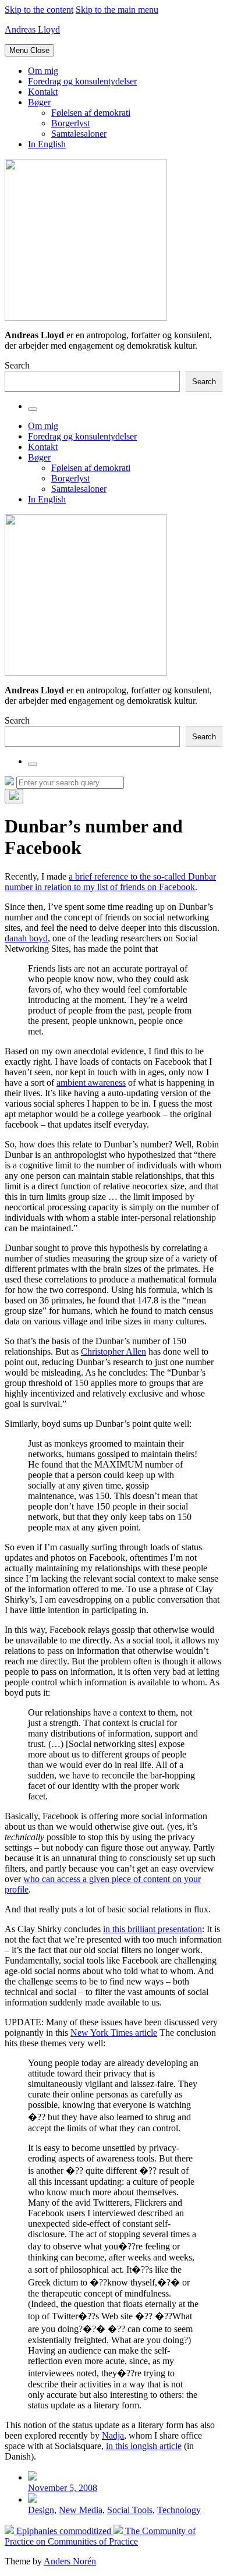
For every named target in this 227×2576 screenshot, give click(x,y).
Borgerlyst (70, 123)
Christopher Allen (114, 1351)
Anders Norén (70, 2561)
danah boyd (26, 938)
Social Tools (130, 2510)
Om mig (43, 71)
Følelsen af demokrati (91, 113)
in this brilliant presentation (152, 1929)
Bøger (39, 102)
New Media (81, 2510)
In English (47, 144)
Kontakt (43, 92)
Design (41, 2510)
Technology (179, 2510)
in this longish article (144, 2446)
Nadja (113, 2435)
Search (17, 365)
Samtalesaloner (79, 134)
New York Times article (114, 2033)
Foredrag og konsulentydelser (82, 81)
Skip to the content (39, 10)
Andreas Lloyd (32, 29)
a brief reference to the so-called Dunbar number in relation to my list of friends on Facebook (110, 882)
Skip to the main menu (117, 10)
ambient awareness (91, 1083)
